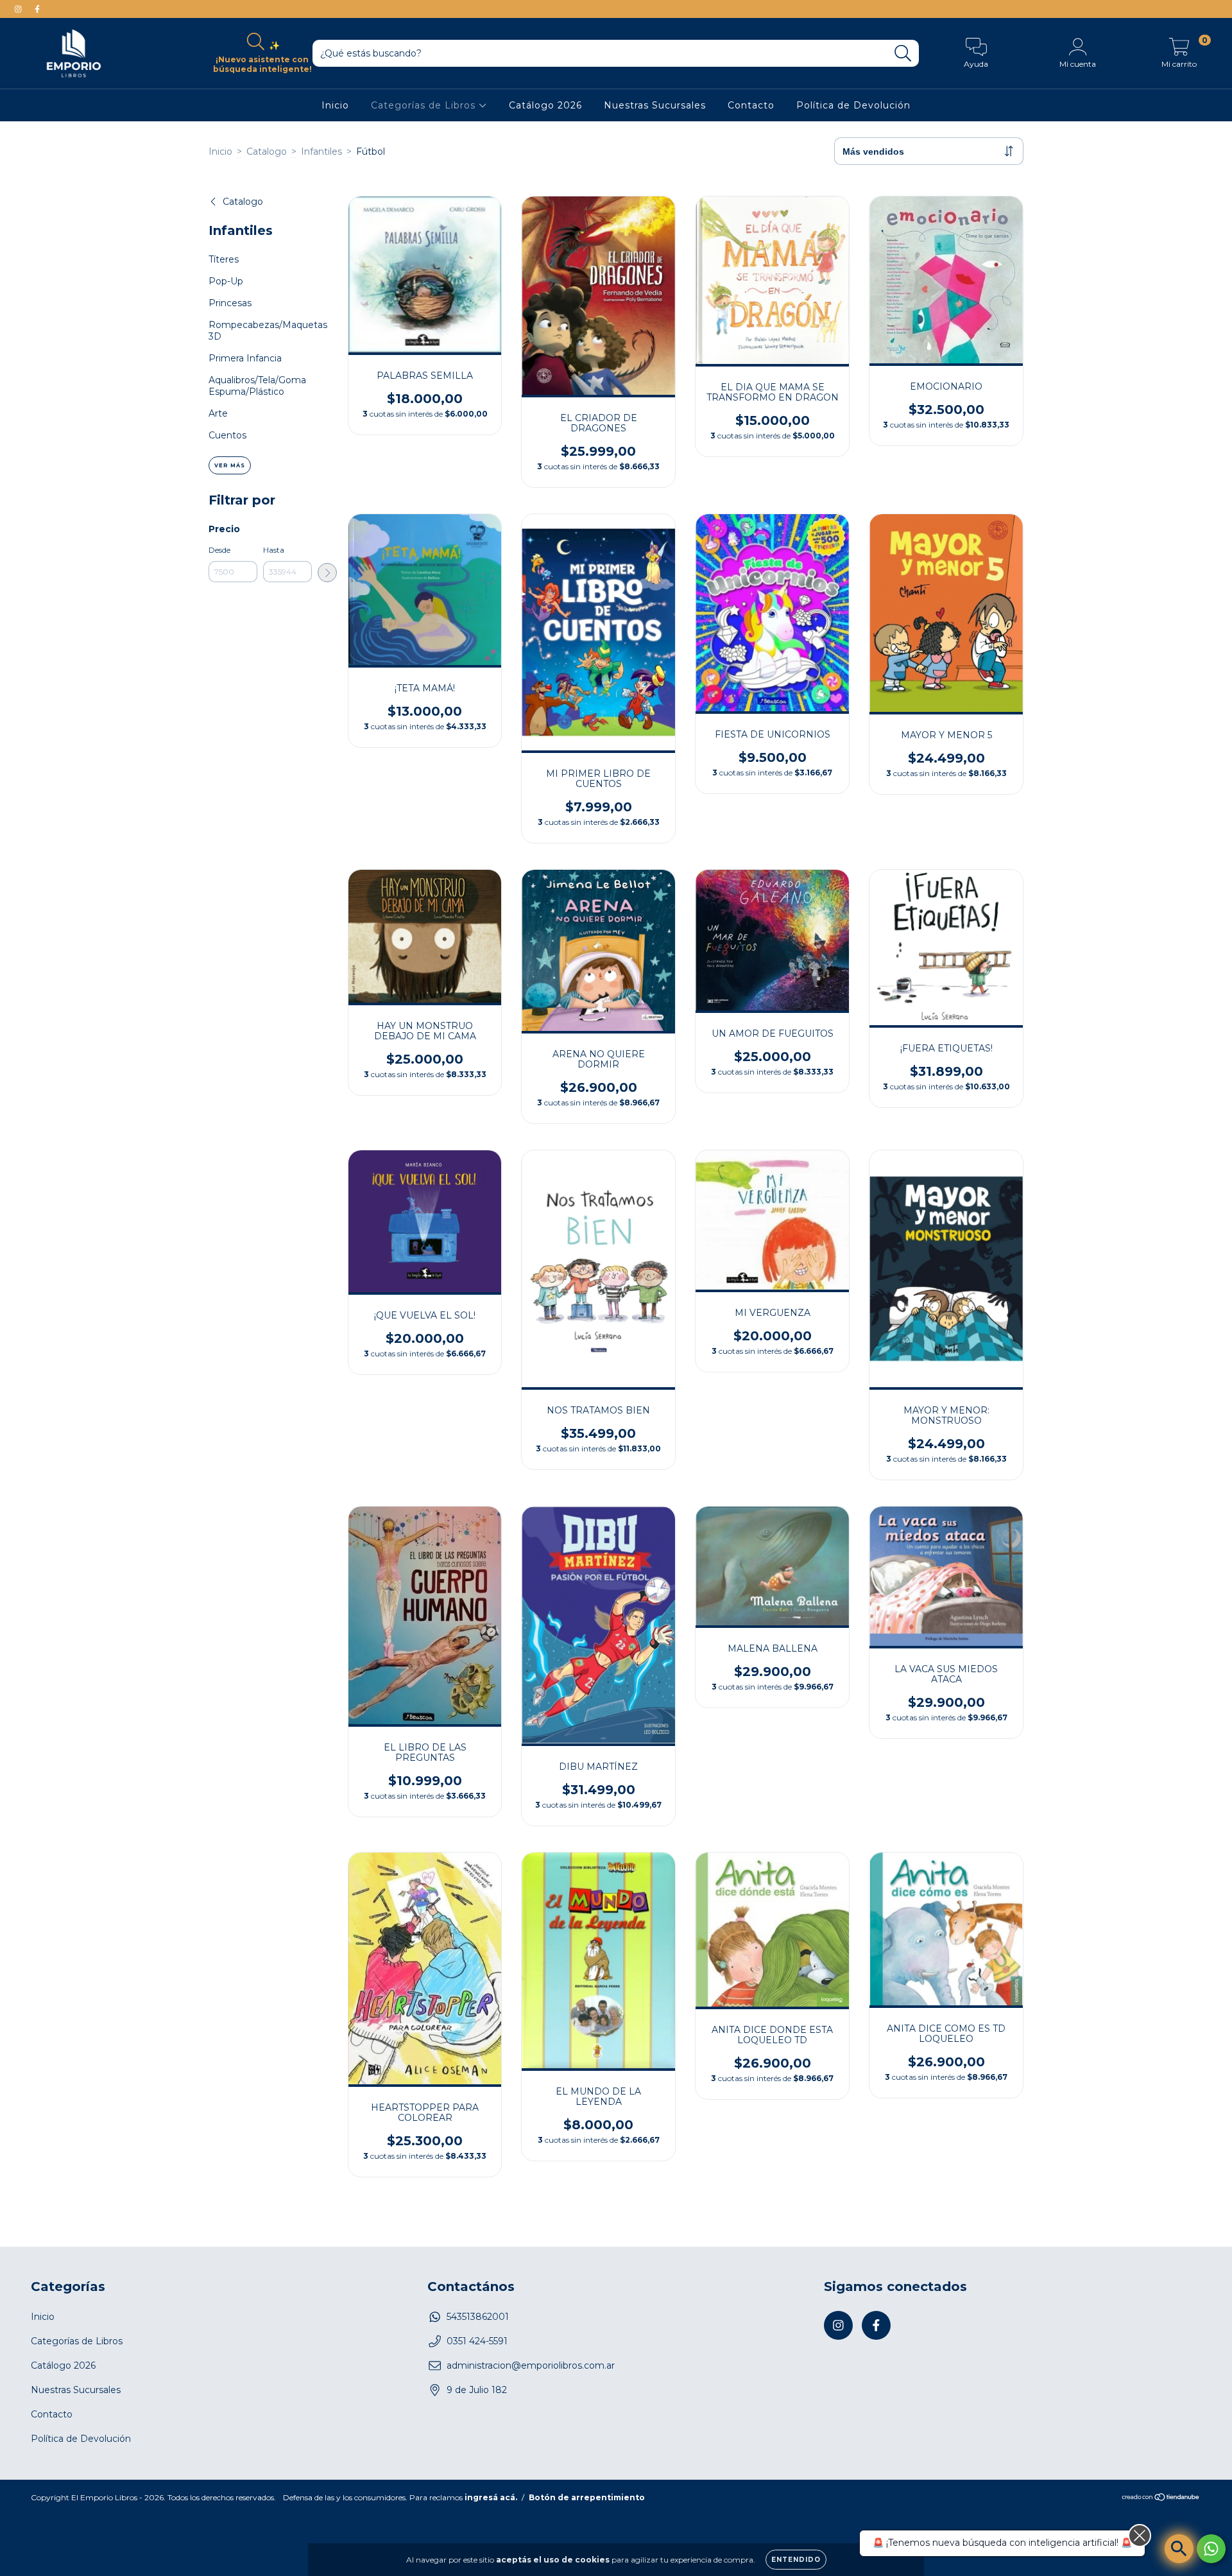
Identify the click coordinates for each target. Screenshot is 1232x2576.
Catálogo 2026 (545, 105)
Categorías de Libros (425, 105)
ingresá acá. (491, 2497)
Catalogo (267, 151)
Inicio (335, 105)
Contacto (751, 105)
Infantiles (321, 151)
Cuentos (227, 435)
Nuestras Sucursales (655, 105)
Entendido (796, 2560)
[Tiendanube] (1161, 2499)
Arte (218, 413)
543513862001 (478, 2317)
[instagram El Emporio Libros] (19, 9)
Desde (219, 550)
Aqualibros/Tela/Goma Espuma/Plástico (257, 386)
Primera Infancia (245, 358)
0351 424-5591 (477, 2341)
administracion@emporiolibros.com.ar (531, 2365)
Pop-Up (226, 281)
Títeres (224, 259)
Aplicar (327, 573)
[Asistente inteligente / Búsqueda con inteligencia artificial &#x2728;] (1179, 2549)
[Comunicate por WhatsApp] (1211, 2549)
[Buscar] (903, 54)
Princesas (230, 303)
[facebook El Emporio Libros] (37, 9)
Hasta (274, 550)
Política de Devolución (853, 105)
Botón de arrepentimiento (587, 2497)
